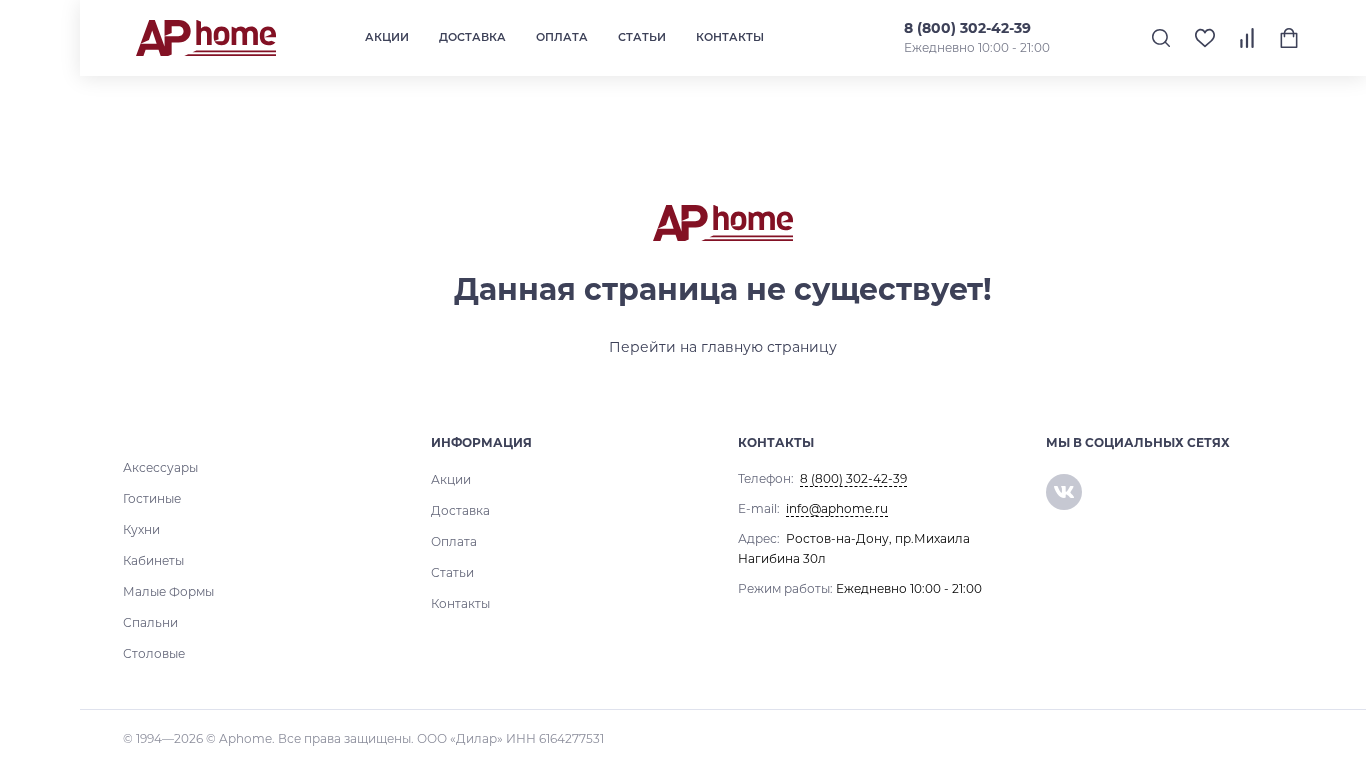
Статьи (642, 37)
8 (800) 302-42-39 (967, 28)
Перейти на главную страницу (723, 347)
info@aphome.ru (837, 508)
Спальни (150, 622)
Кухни (141, 529)
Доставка (472, 37)
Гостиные (152, 498)
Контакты (730, 37)
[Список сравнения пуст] (1247, 38)
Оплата (562, 37)
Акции (387, 37)
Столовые (154, 653)
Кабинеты (153, 560)
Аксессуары (160, 467)
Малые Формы (168, 591)
